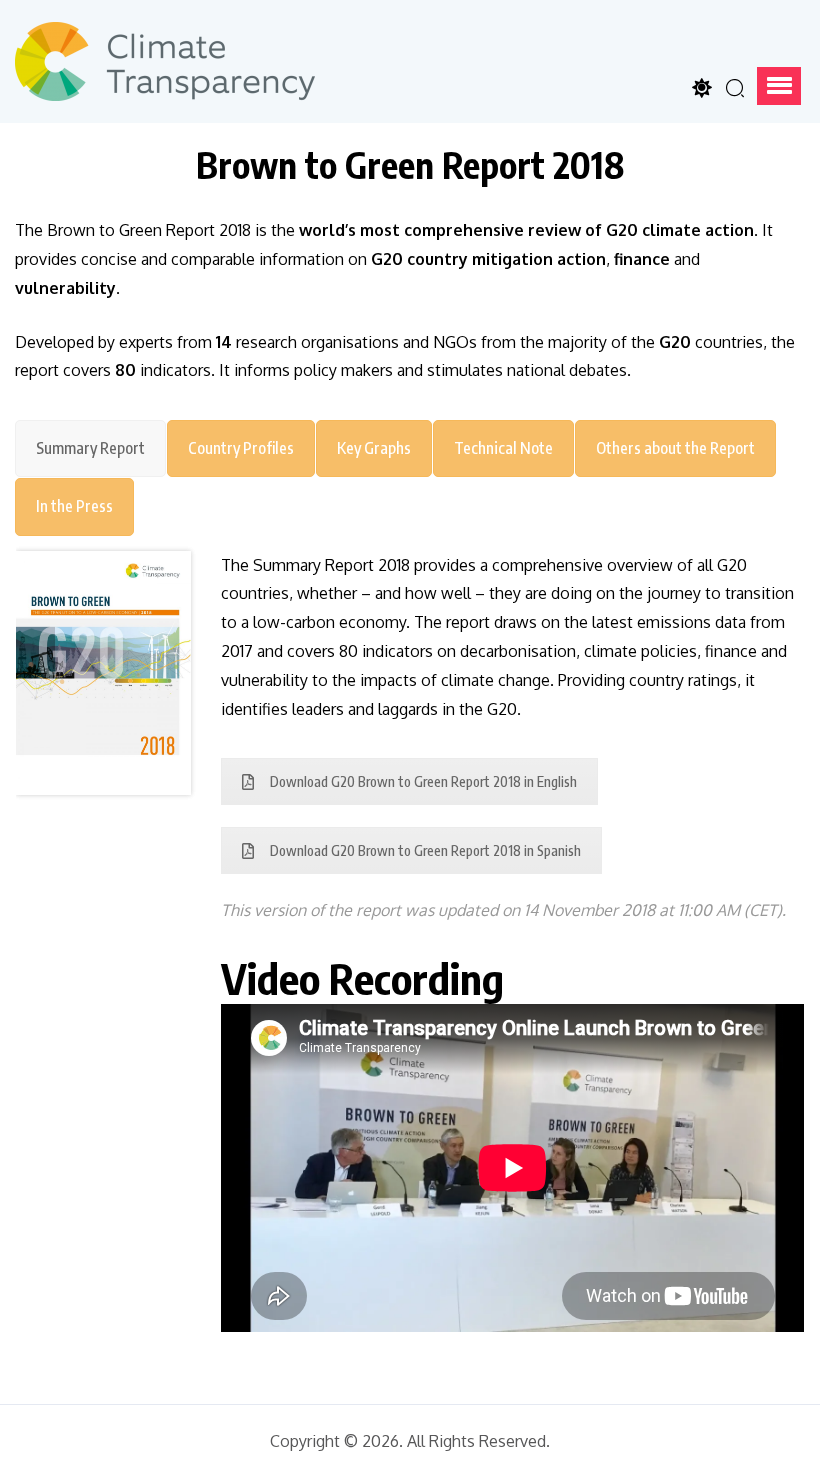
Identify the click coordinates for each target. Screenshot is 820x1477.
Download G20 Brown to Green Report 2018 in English (423, 781)
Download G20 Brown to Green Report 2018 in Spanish (425, 850)
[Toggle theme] (702, 87)
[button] (779, 86)
